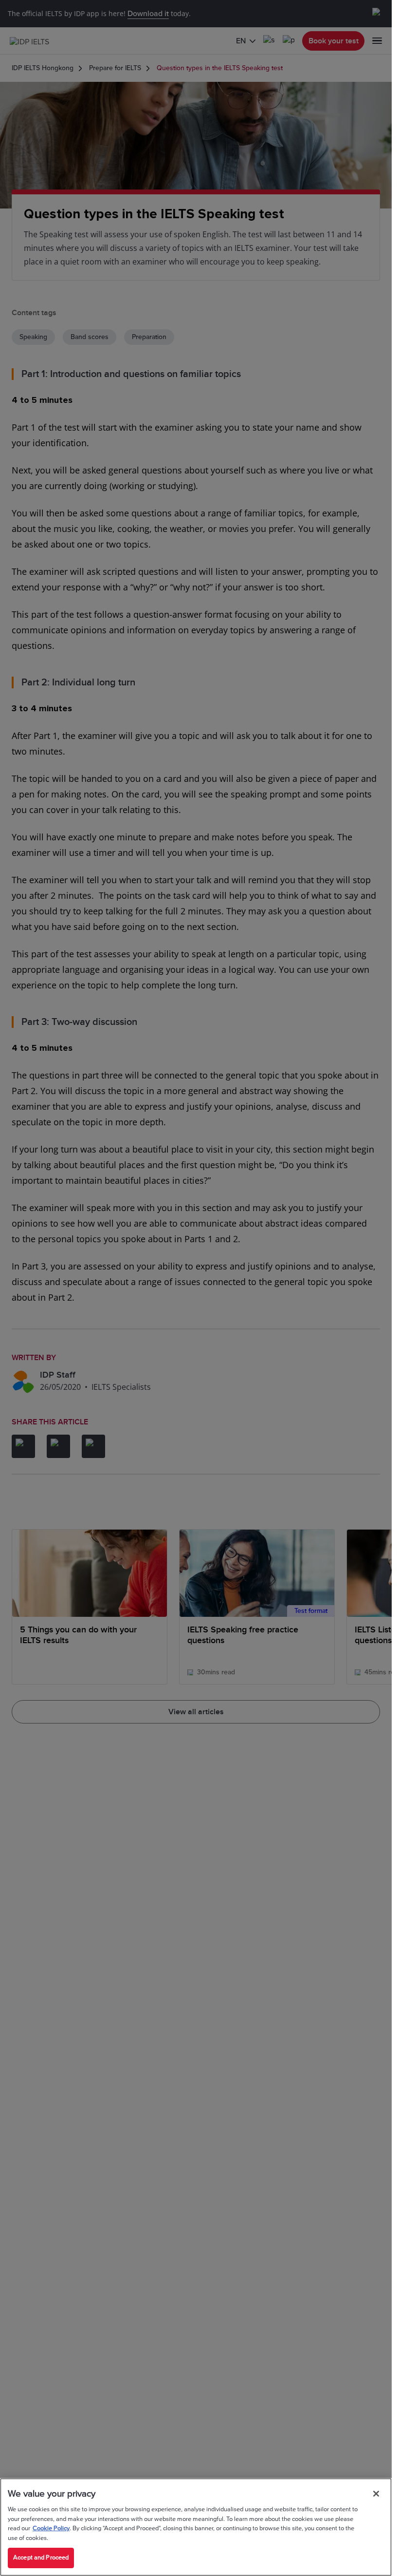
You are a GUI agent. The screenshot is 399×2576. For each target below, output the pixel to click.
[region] (196, 2527)
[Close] (376, 2494)
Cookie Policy (51, 2528)
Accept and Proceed (41, 2557)
